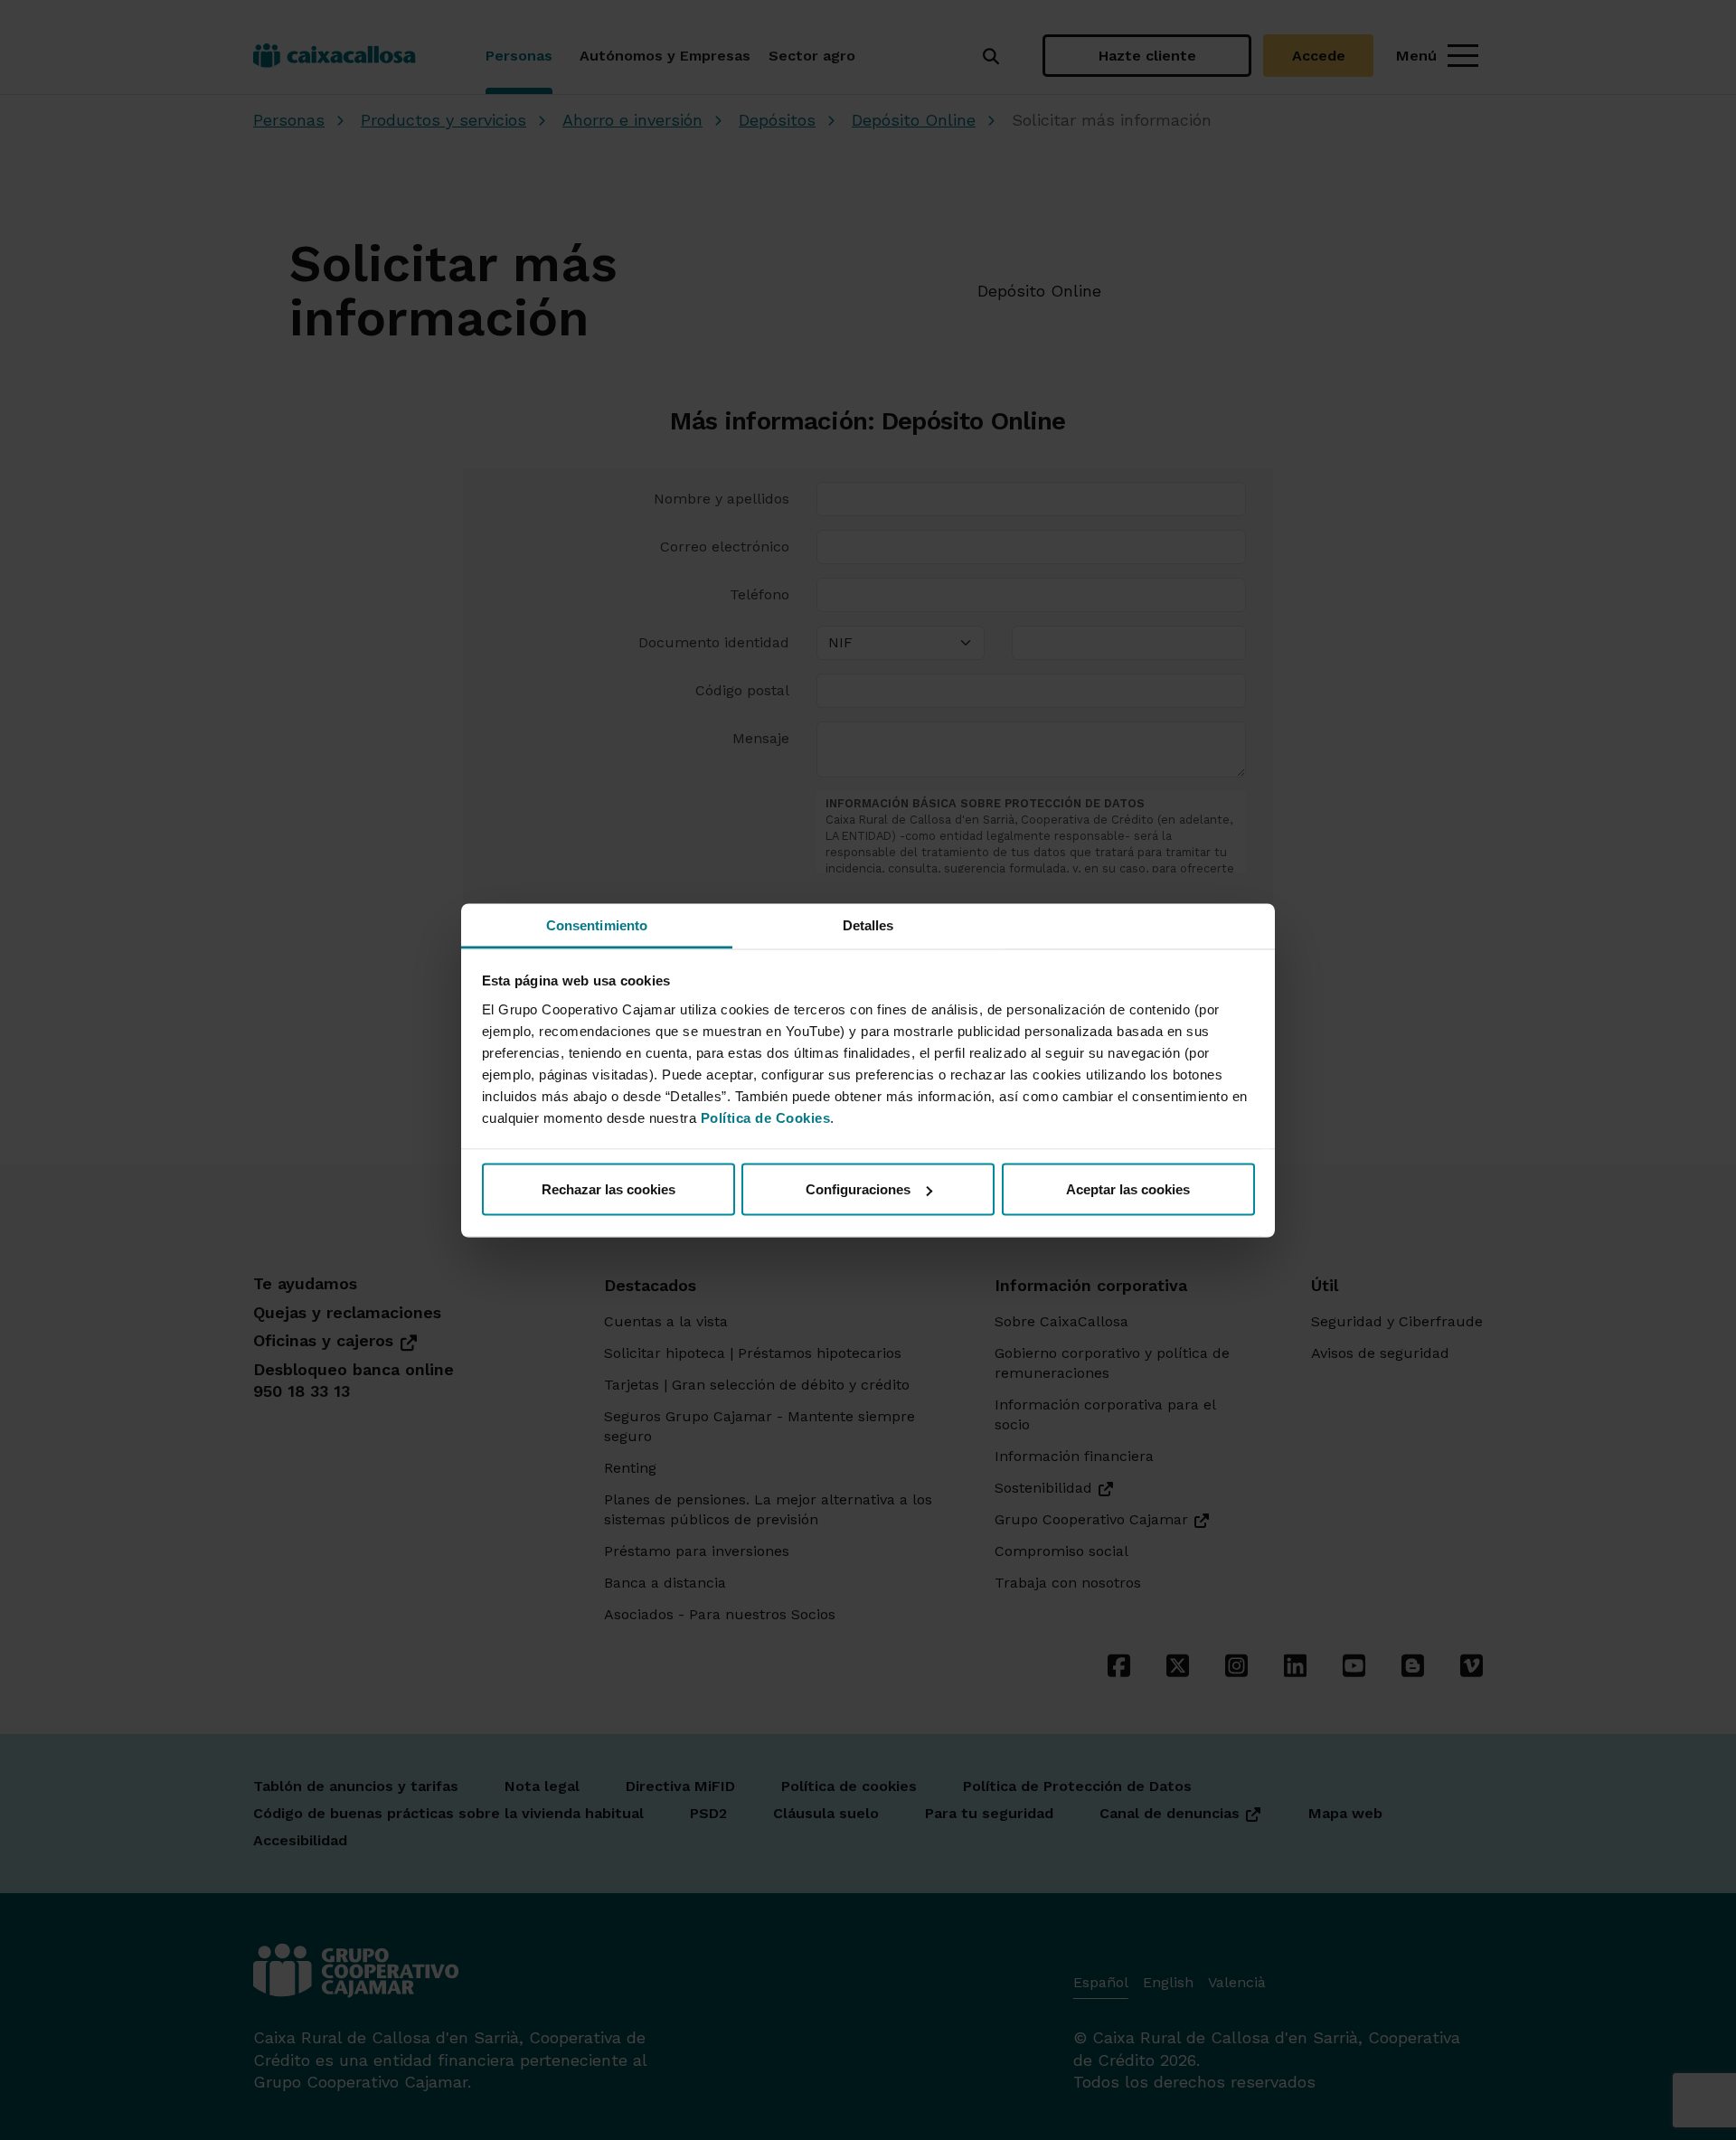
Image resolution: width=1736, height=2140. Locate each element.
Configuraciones (858, 1189)
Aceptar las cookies (1128, 1189)
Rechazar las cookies (609, 1189)
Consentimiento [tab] (597, 924)
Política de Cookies (766, 1117)
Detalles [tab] (868, 924)
